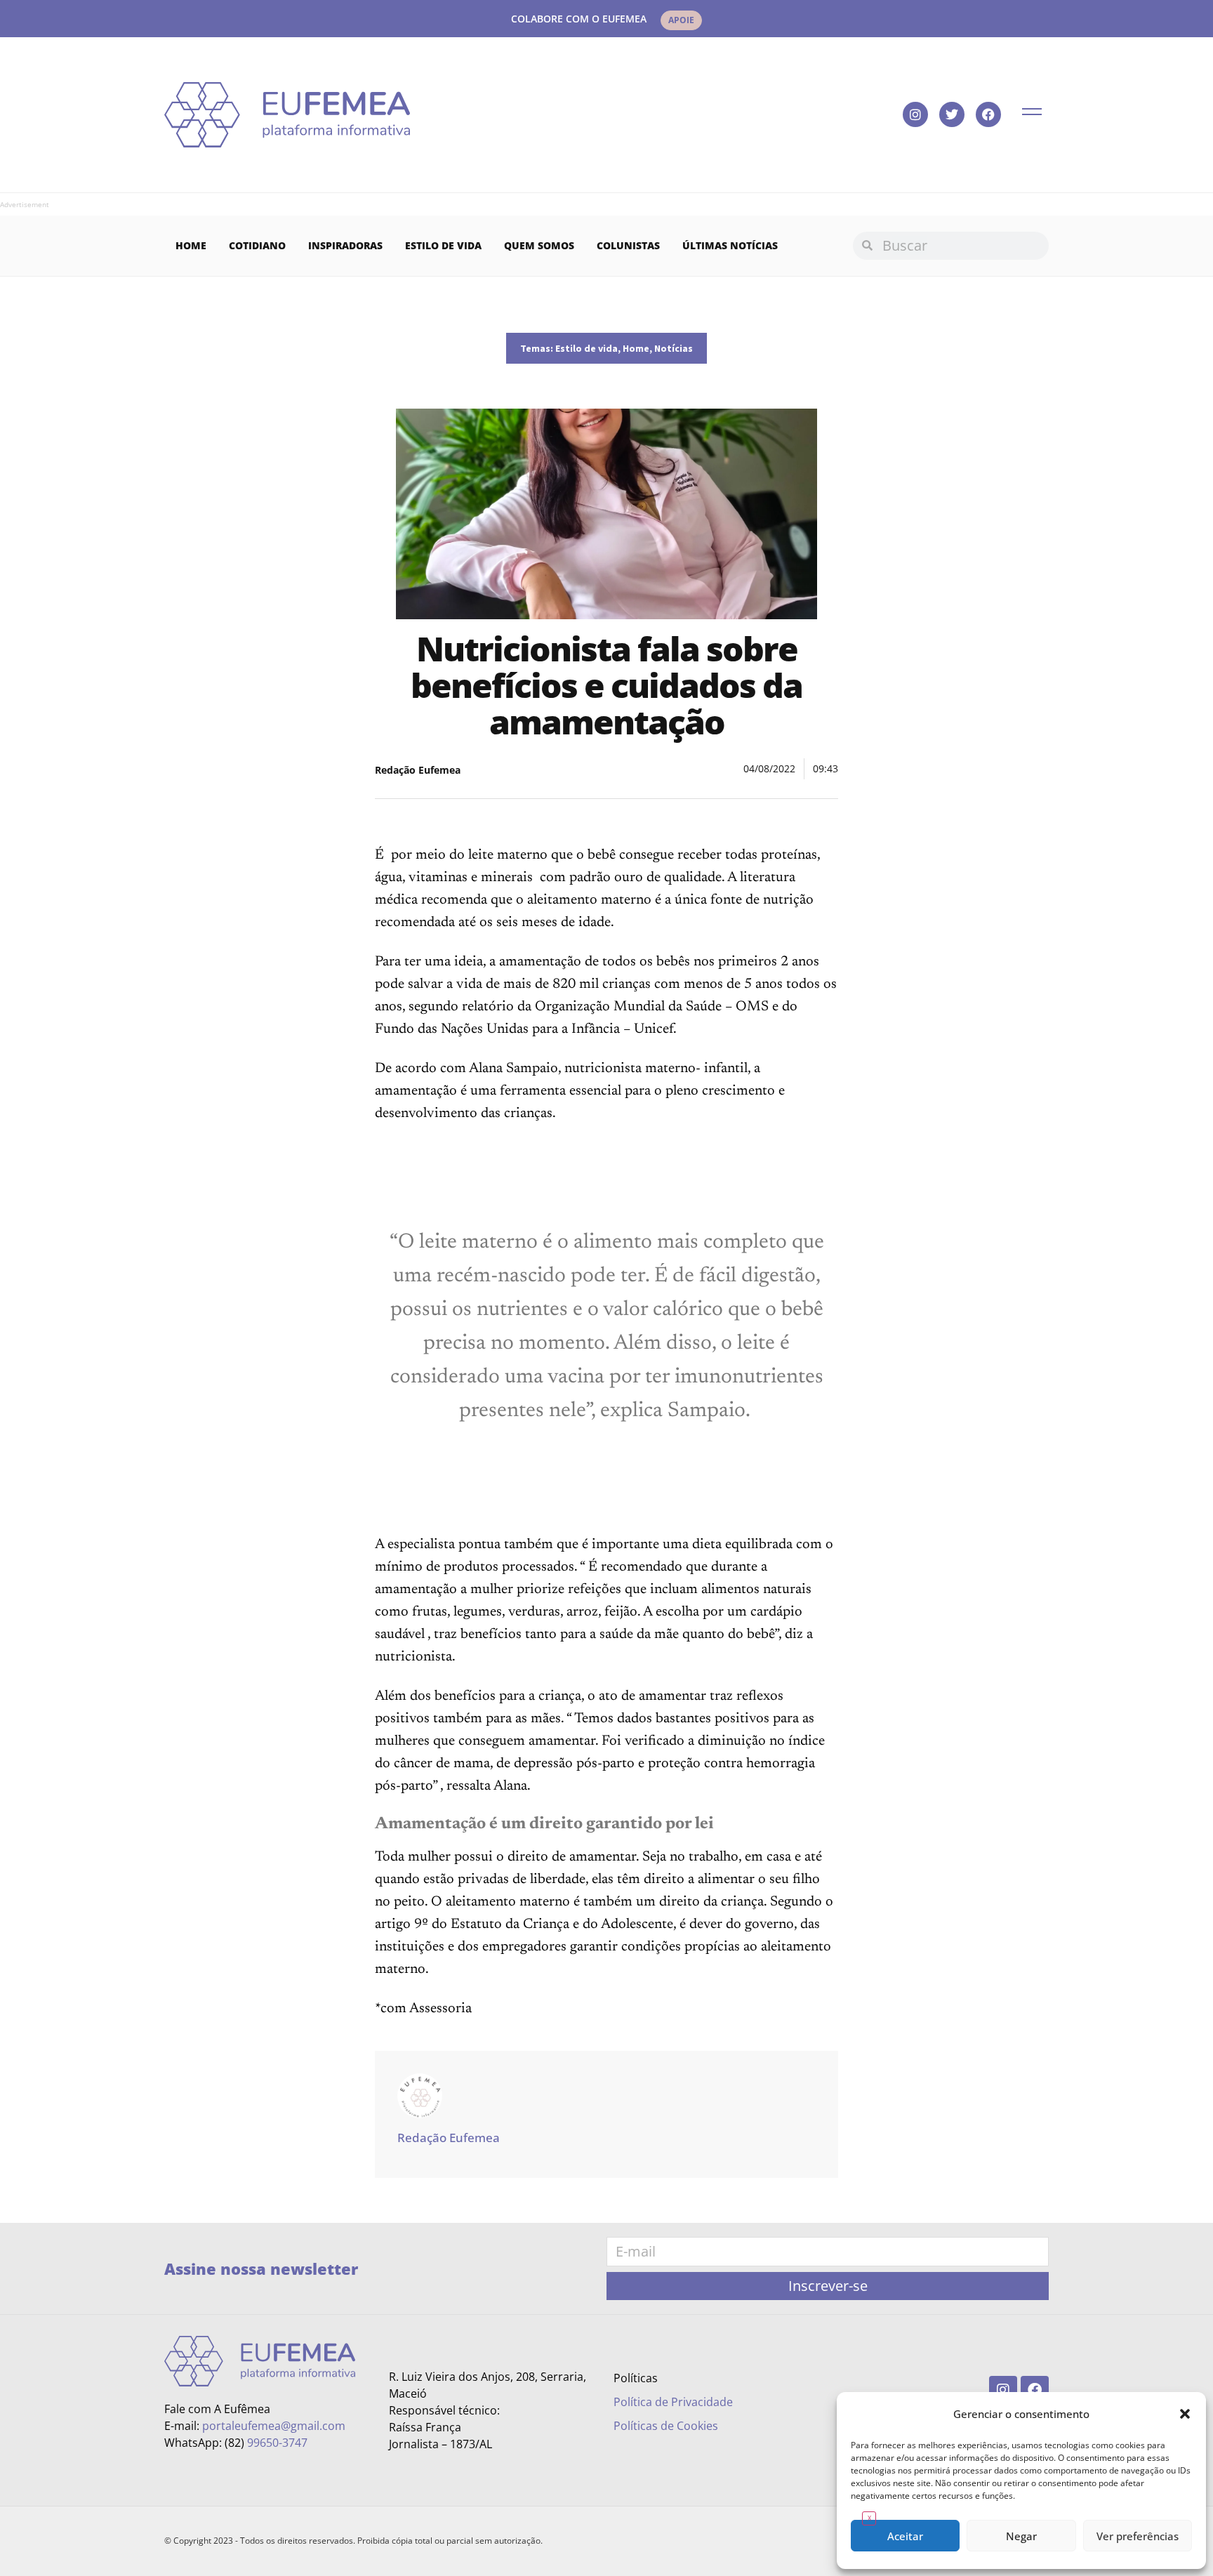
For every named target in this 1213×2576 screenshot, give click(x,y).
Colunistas (628, 245)
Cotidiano (257, 245)
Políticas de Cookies (666, 2426)
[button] (1185, 2414)
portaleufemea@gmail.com (274, 2426)
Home (191, 245)
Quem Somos (539, 245)
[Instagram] (915, 114)
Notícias (674, 348)
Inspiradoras (345, 245)
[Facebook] (988, 114)
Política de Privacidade (673, 2402)
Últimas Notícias (730, 245)
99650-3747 (277, 2443)
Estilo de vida (443, 245)
